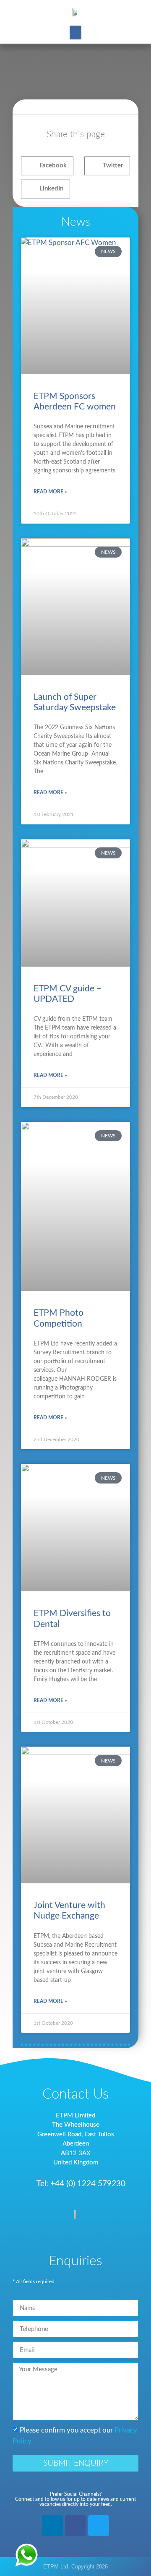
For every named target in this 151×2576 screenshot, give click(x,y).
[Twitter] (99, 2526)
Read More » (50, 492)
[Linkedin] (52, 2526)
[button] (75, 33)
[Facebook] (75, 2526)
